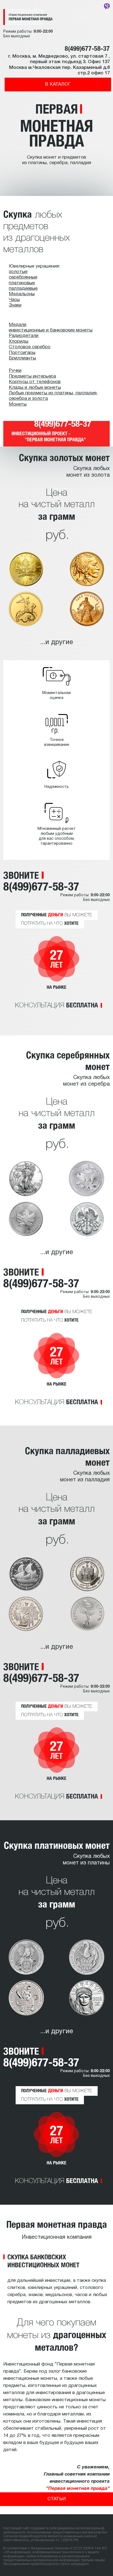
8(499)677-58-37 (87, 48)
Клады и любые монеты (35, 388)
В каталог (58, 84)
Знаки (15, 305)
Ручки (15, 371)
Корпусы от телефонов (35, 382)
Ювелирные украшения (34, 266)
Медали (18, 325)
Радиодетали (24, 336)
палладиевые (23, 289)
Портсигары (22, 353)
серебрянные (23, 277)
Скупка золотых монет (64, 457)
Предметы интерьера (32, 376)
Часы (14, 300)
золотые (18, 272)
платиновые (22, 283)
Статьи (56, 2499)
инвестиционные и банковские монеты (51, 330)
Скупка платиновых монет (57, 1845)
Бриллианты (22, 358)
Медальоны (22, 294)
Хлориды (19, 342)
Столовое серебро (30, 347)
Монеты (18, 404)
